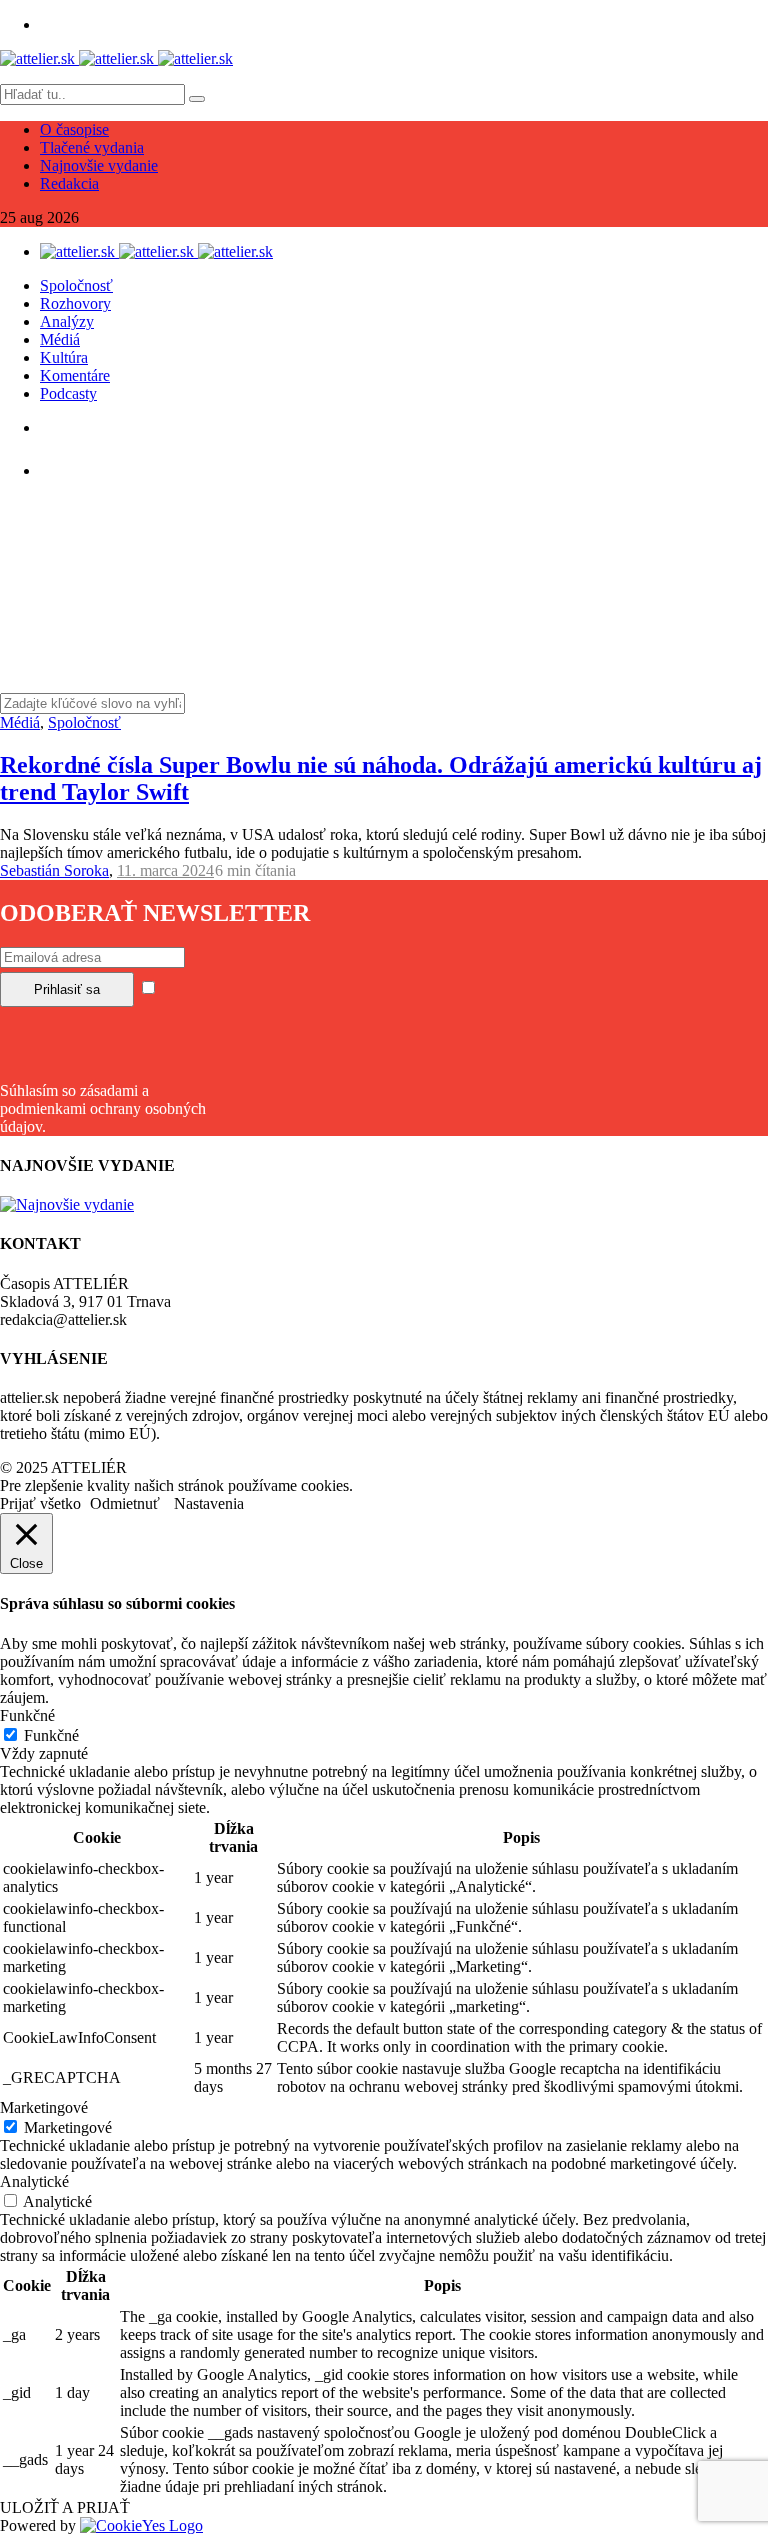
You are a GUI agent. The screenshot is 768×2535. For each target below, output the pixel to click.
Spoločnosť (76, 285)
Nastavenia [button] (209, 1503)
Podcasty (68, 393)
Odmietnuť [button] (125, 1503)
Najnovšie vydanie (99, 165)
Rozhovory (75, 303)
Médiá (60, 339)
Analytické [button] (34, 2181)
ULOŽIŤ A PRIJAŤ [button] (65, 2507)
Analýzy (67, 321)
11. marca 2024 (165, 870)
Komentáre (75, 375)
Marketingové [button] (44, 2107)
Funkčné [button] (27, 1715)
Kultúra (64, 357)
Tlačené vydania (92, 147)
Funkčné (51, 1735)
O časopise (74, 129)
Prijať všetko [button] (40, 1503)
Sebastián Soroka (54, 870)
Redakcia (69, 183)
